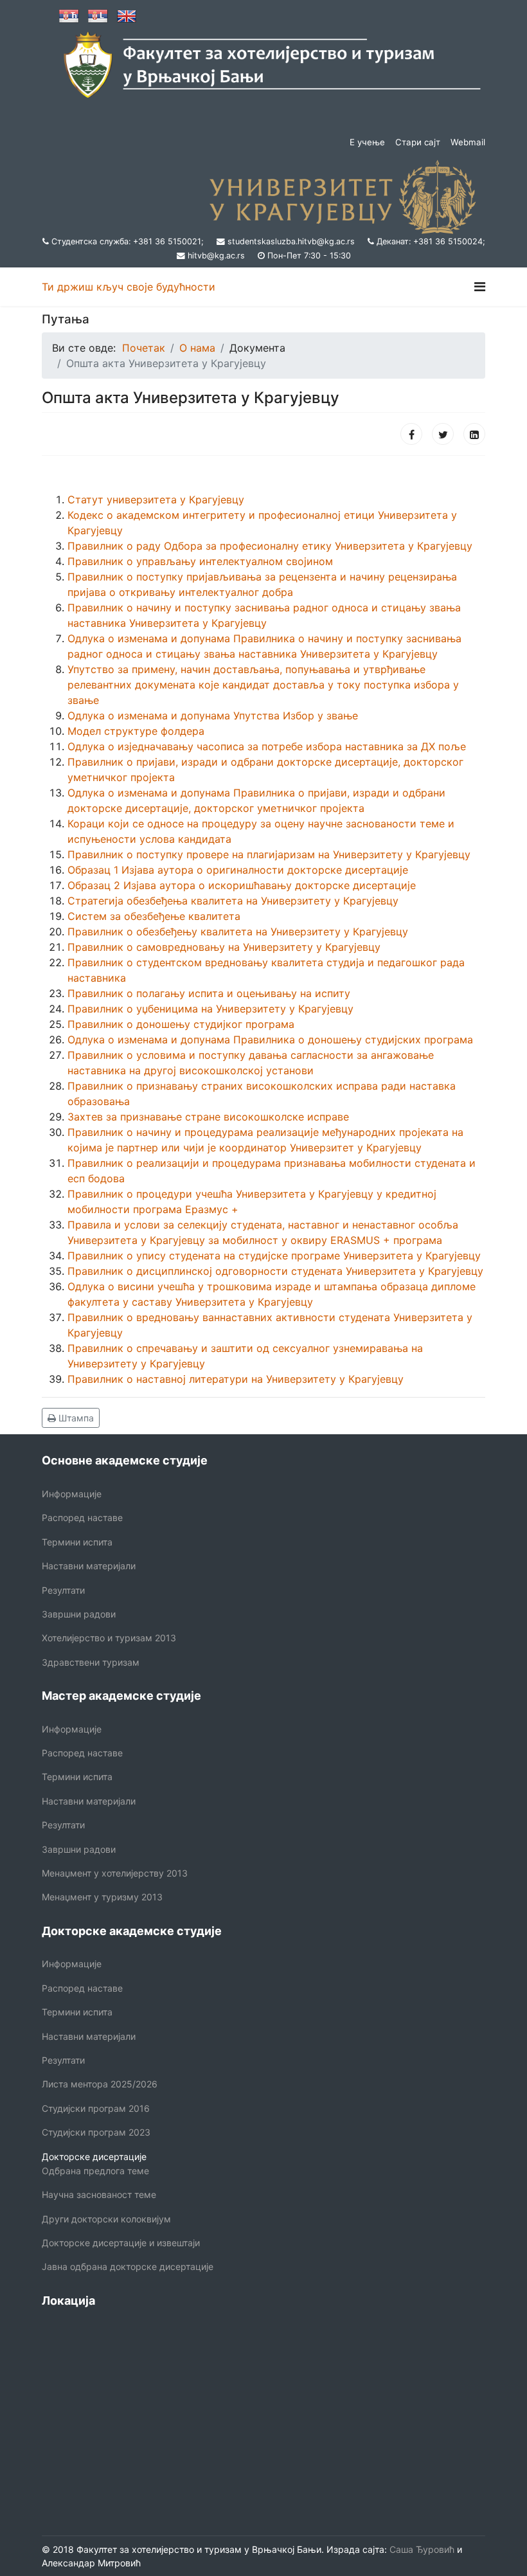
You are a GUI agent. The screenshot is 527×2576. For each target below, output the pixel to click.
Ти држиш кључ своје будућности (129, 287)
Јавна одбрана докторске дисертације (128, 2266)
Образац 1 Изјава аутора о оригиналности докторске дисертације (238, 870)
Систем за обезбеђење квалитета (154, 916)
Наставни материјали (89, 1566)
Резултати (63, 1590)
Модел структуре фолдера (136, 731)
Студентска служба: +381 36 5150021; (128, 241)
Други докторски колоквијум (106, 2219)
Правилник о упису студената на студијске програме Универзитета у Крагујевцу (274, 1256)
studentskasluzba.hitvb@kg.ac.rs (291, 241)
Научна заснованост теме (99, 2194)
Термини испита (77, 1542)
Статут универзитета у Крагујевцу (156, 500)
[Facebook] (411, 434)
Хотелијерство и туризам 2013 (109, 1638)
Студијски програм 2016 (96, 2108)
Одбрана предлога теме (95, 2171)
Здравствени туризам (91, 1662)
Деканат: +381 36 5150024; (431, 241)
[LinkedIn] (474, 434)
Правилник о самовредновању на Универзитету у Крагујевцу (224, 947)
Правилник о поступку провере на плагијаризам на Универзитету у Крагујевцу (269, 854)
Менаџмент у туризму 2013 (102, 1897)
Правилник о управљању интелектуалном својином (200, 561)
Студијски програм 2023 (96, 2132)
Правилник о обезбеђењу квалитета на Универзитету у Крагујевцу (238, 932)
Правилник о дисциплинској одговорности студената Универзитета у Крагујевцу (275, 1271)
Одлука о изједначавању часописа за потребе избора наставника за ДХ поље (267, 746)
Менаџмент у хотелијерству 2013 (115, 1873)
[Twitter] (443, 434)
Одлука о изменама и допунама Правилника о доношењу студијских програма (270, 1040)
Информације (72, 1494)
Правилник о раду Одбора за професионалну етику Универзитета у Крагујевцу (270, 546)
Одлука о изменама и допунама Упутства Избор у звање (213, 716)
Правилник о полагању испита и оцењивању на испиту (209, 993)
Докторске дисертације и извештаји (121, 2243)
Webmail (468, 142)
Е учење (367, 142)
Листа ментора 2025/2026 (100, 2084)
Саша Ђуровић (421, 2549)
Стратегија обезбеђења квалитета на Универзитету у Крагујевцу (233, 901)
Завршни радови (79, 1614)
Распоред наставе (82, 1518)
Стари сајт (418, 142)
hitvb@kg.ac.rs (216, 256)
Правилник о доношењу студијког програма (181, 1024)
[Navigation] (480, 287)
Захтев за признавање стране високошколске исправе (208, 1117)
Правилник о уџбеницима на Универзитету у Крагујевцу (210, 1009)
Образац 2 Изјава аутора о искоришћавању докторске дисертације (242, 885)
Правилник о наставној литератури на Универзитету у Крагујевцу (236, 1379)
